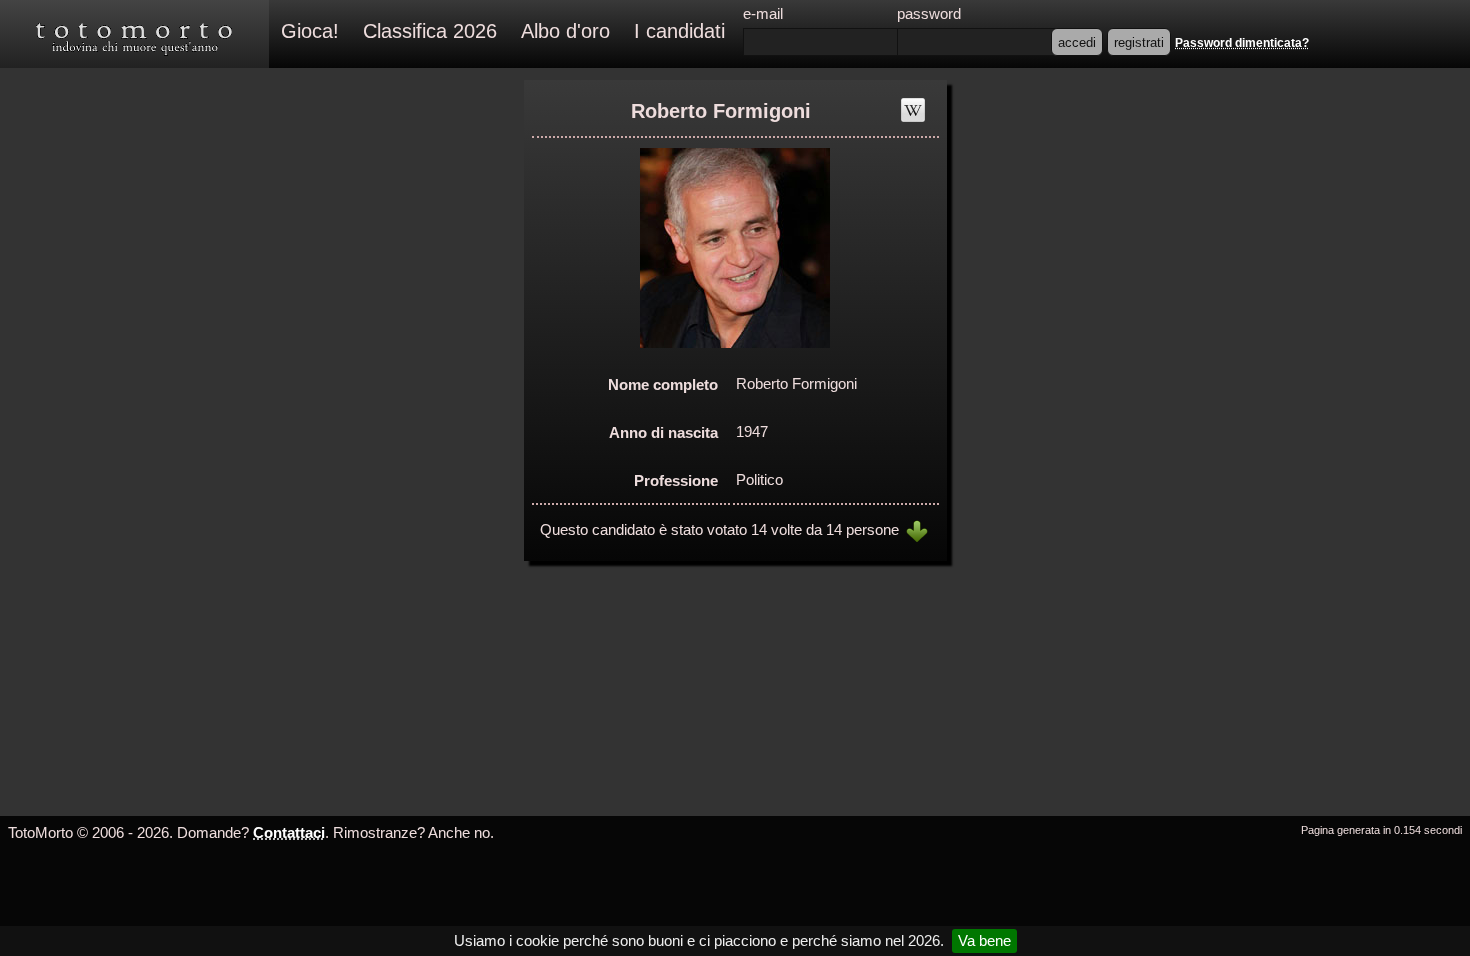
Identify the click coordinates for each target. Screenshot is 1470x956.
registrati (1139, 42)
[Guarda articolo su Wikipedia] (913, 110)
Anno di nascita (663, 432)
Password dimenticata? (1242, 43)
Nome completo (663, 384)
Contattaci (289, 832)
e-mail (763, 13)
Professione (676, 480)
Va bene (984, 940)
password (929, 13)
